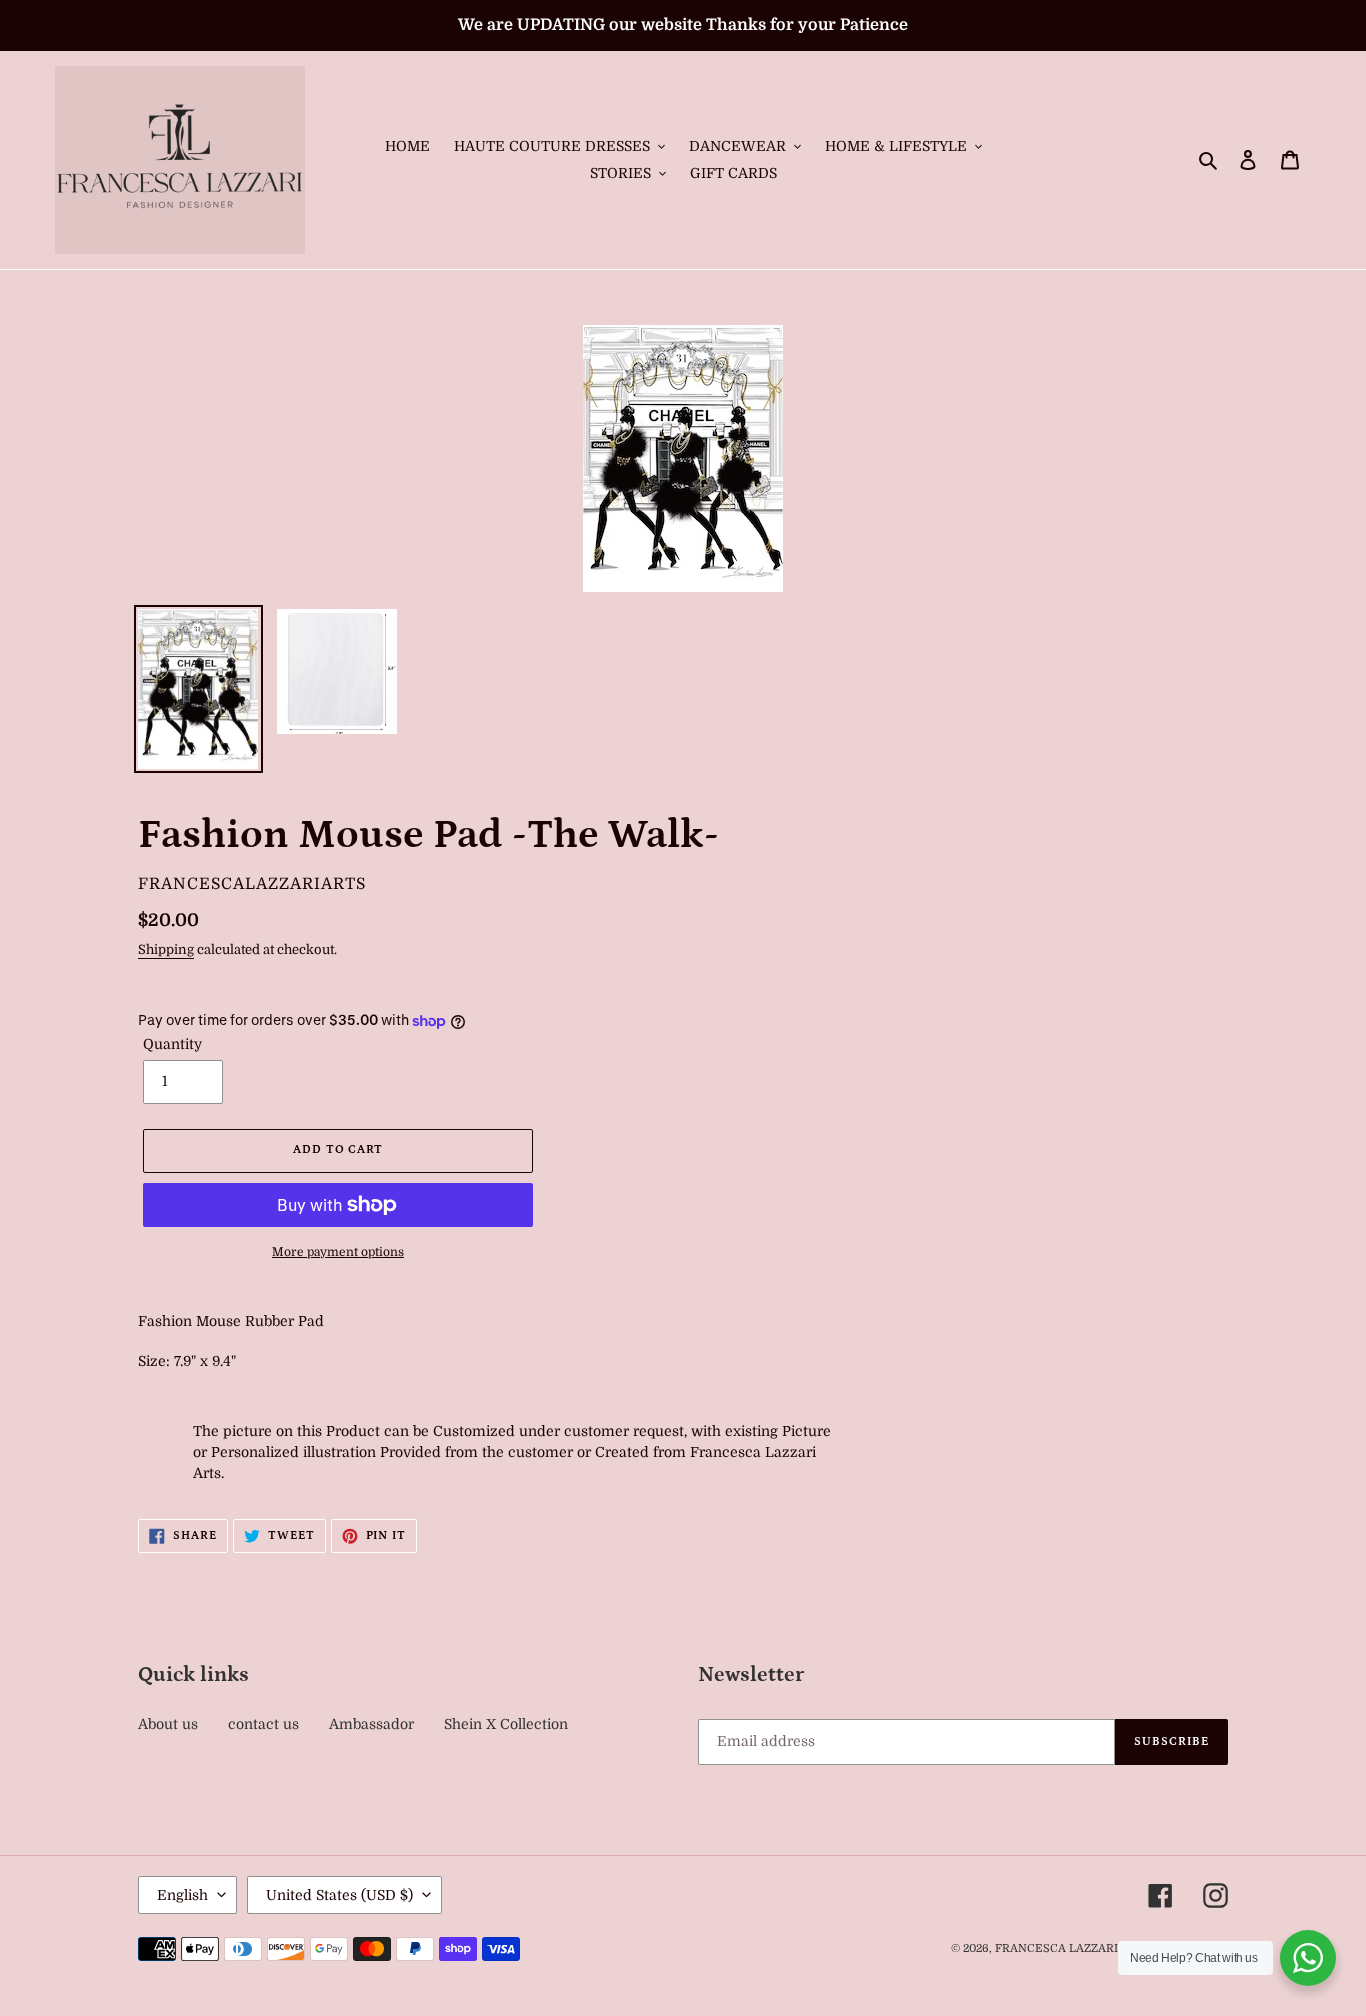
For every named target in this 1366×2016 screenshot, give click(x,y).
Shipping (166, 949)
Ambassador (371, 1724)
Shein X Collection (506, 1724)
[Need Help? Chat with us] (1308, 1958)
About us (168, 1724)
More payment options (338, 1252)
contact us (263, 1724)
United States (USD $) (339, 1895)
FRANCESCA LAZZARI (1056, 1948)
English (182, 1895)
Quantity (172, 1044)
